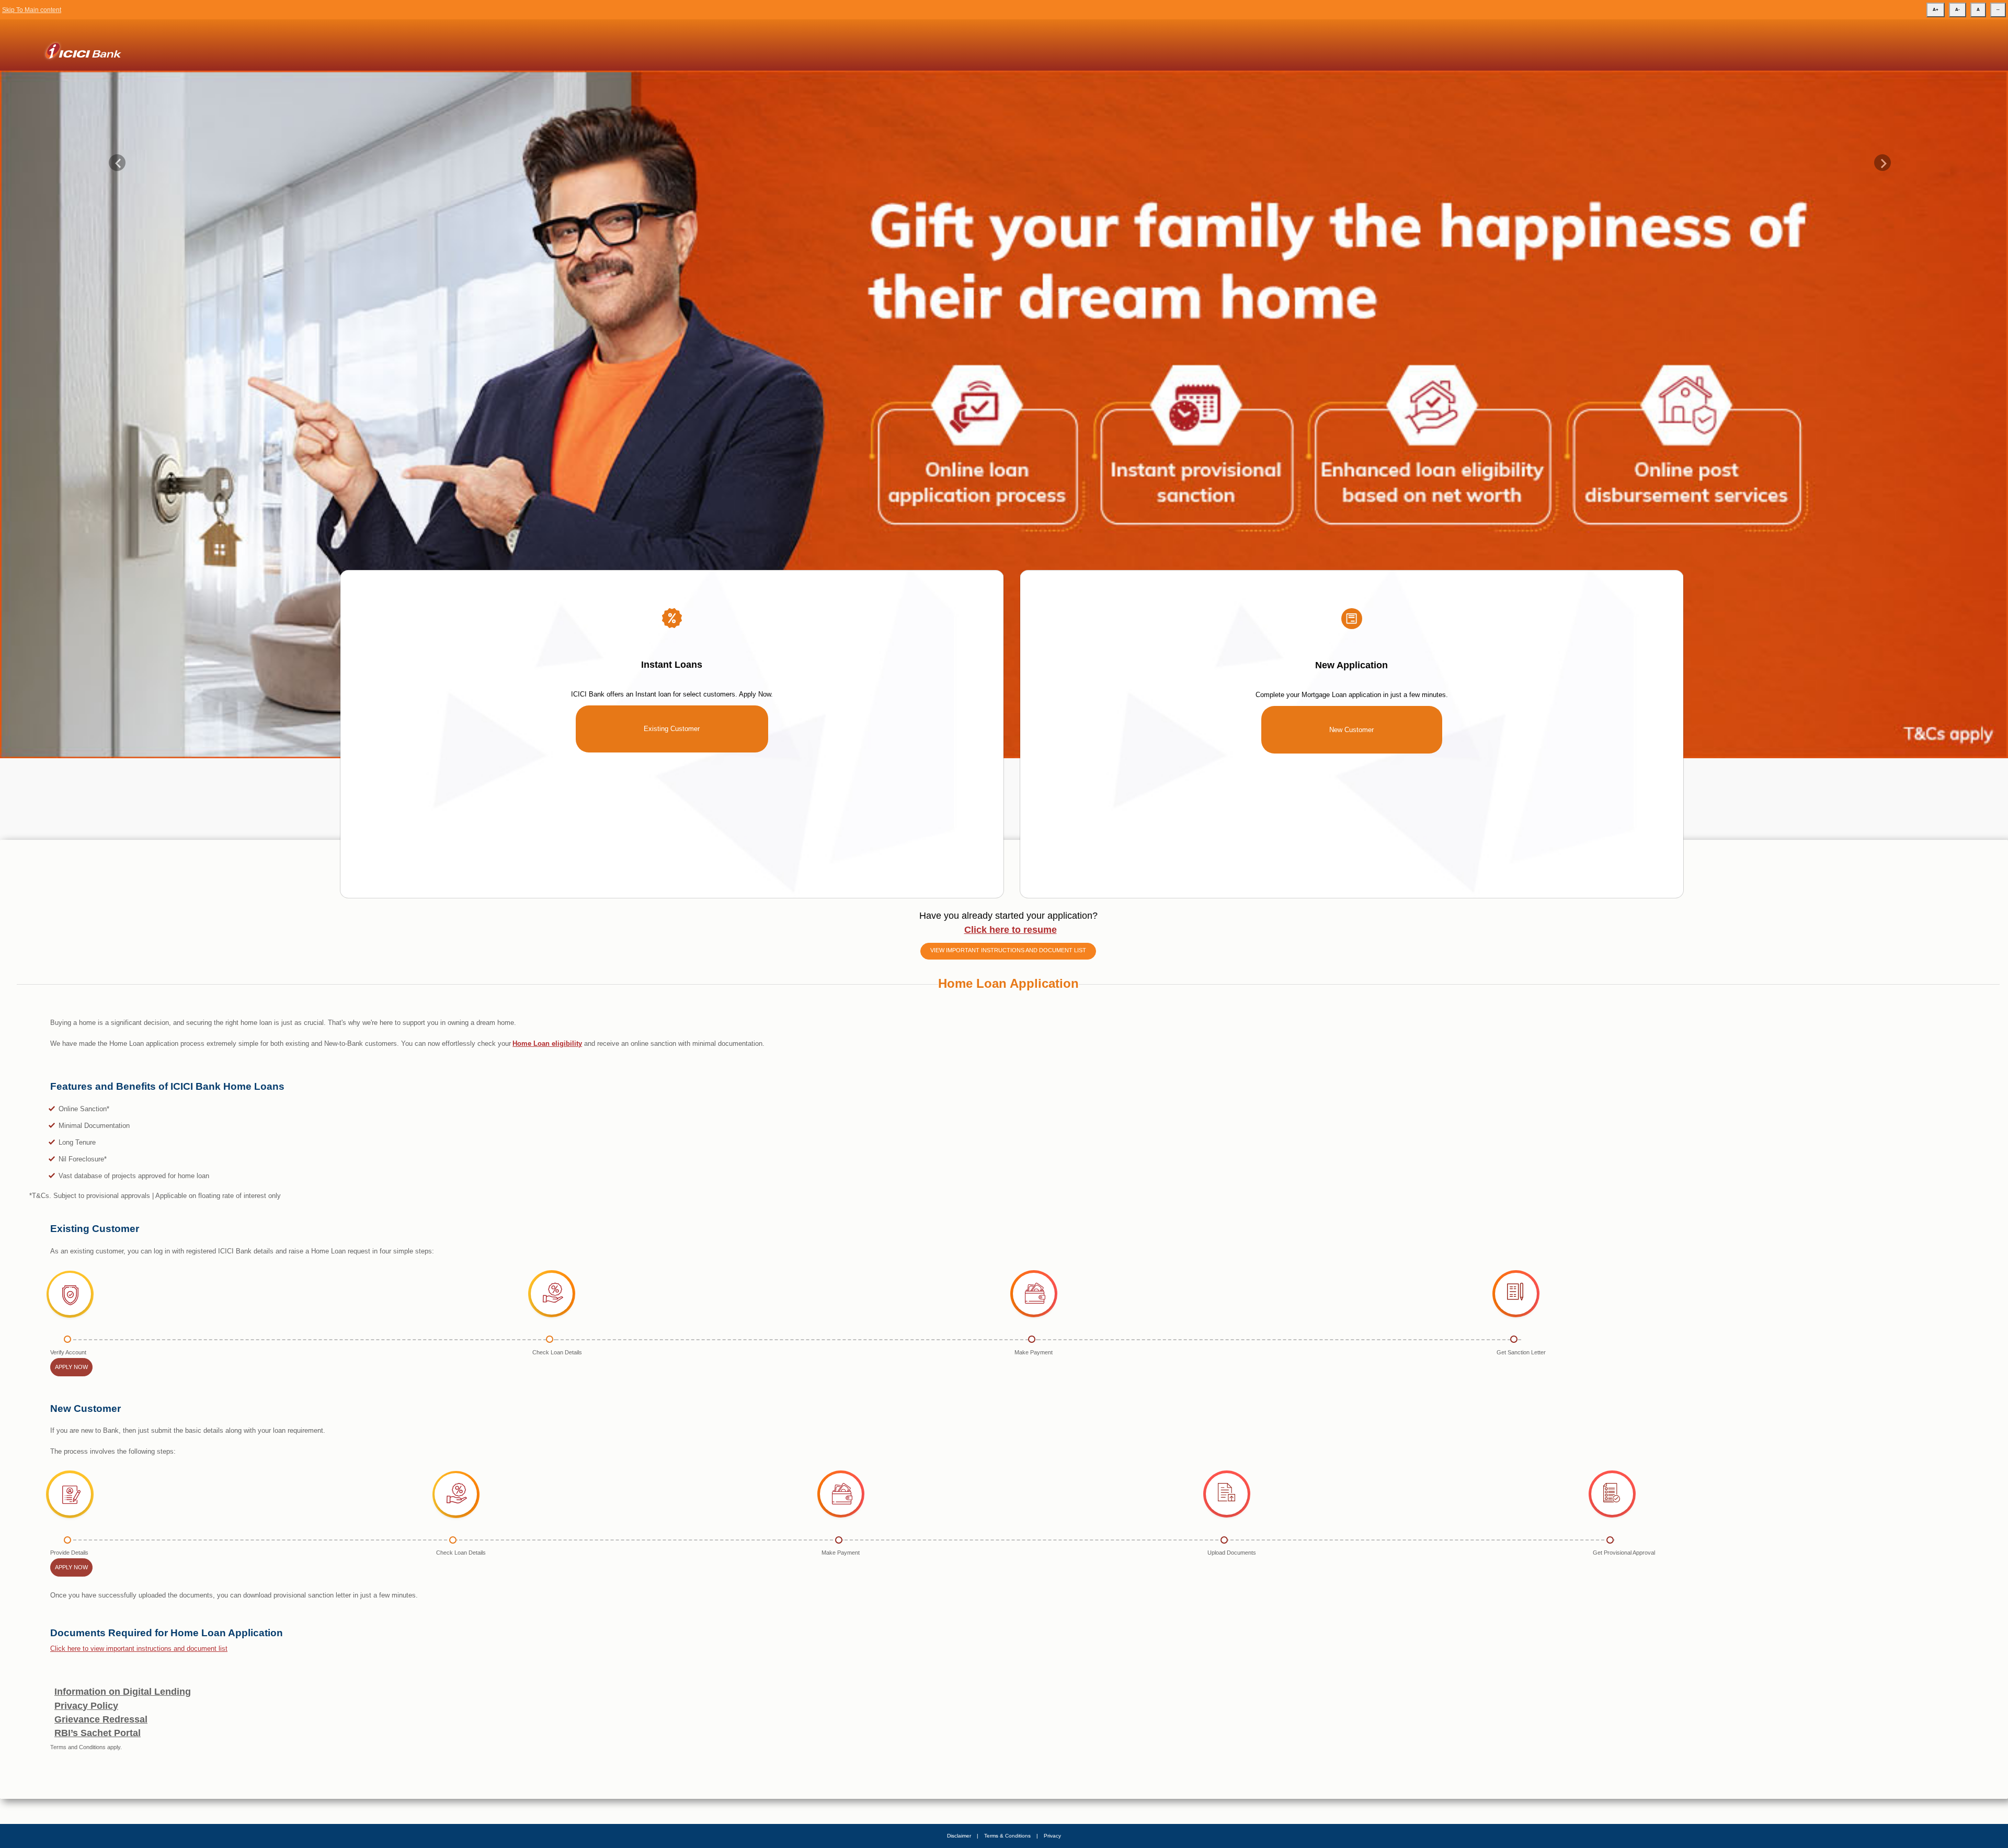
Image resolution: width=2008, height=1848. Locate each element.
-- (1998, 10)
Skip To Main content (32, 10)
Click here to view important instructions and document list (139, 1678)
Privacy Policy (86, 1735)
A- (1958, 10)
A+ (1936, 10)
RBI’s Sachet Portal (98, 1763)
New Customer (1351, 760)
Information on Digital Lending (123, 1721)
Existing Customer (672, 758)
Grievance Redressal (101, 1749)
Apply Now (71, 1397)
